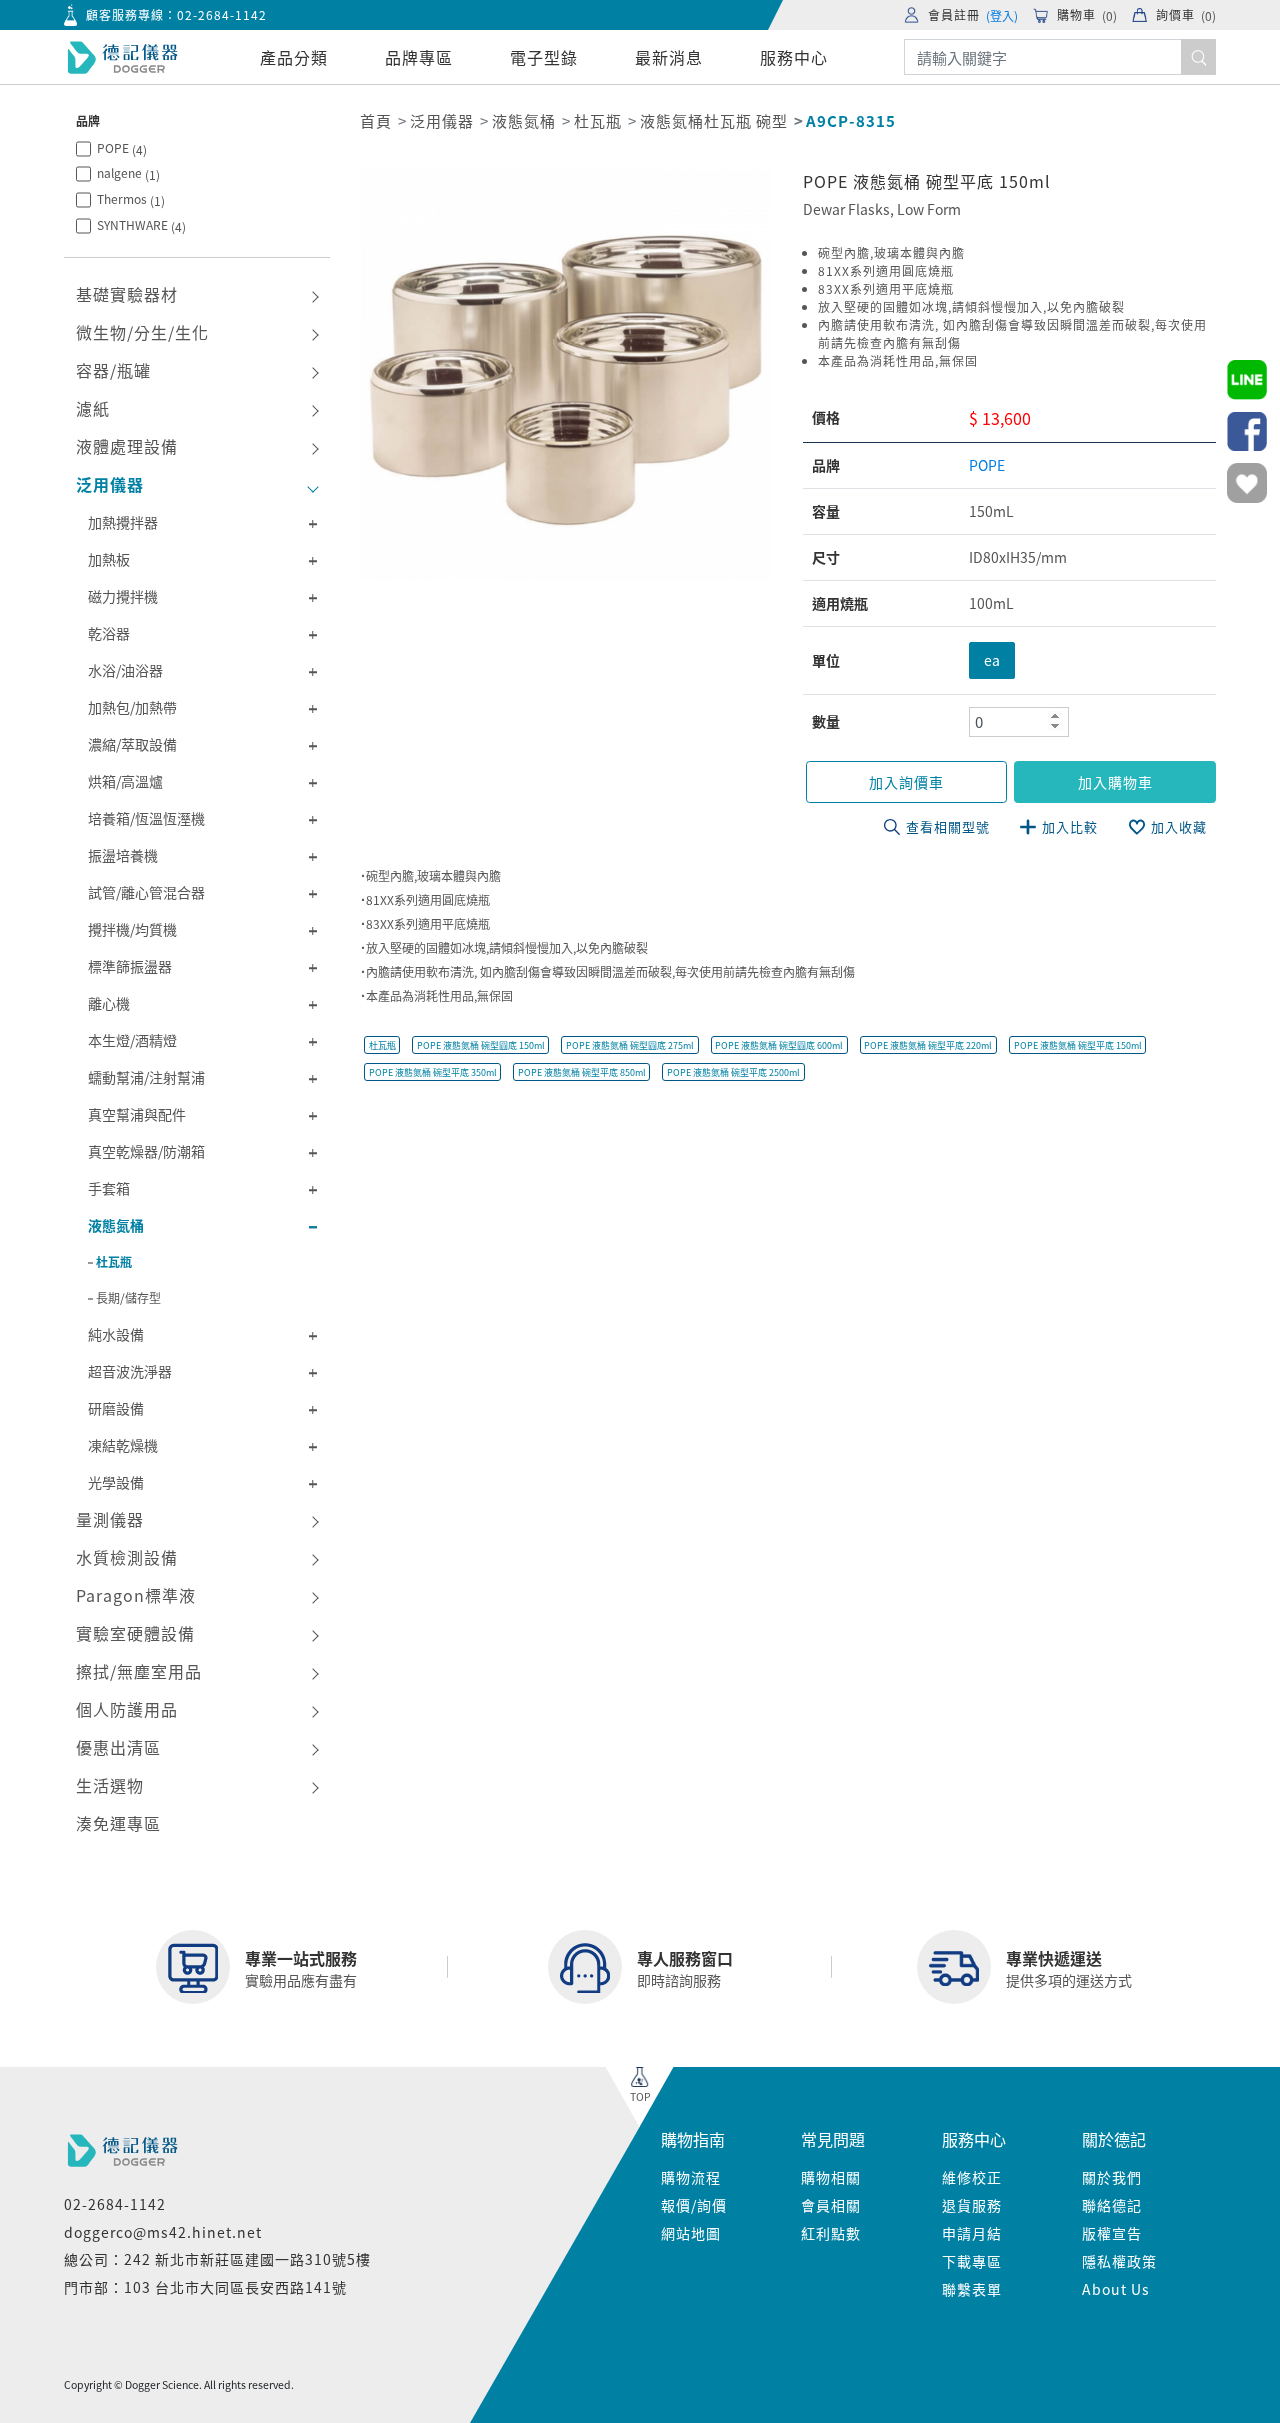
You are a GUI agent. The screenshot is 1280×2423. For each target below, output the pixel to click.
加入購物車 (1115, 782)
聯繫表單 (972, 2289)
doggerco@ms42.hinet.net (163, 2232)
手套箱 (109, 1188)
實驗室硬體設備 (135, 1633)
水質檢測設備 (127, 1557)
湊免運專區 (118, 1823)
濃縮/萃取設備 (132, 744)
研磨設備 (116, 1408)
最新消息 (669, 57)
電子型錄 (544, 57)
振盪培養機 (123, 855)
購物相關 (831, 2177)
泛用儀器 (110, 484)
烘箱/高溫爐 (125, 781)
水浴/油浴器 (125, 670)
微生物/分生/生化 (142, 332)
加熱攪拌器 (123, 522)
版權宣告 (1112, 2233)
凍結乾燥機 (123, 1445)
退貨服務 (972, 2205)
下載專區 (972, 2261)
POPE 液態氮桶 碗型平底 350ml (433, 1072)
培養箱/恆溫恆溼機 (146, 818)
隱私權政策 (1119, 2261)
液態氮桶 (116, 1225)
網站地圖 (691, 2233)
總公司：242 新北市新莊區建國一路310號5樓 (217, 2259)
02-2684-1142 (222, 14)
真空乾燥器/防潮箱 (146, 1151)
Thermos (131, 199)
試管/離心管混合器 (146, 892)
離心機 (109, 1003)
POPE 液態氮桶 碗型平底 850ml (582, 1072)
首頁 (376, 120)
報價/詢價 (694, 2205)
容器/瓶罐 (113, 370)
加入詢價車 (906, 782)
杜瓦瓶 (114, 1261)
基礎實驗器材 (127, 294)
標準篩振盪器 (130, 966)
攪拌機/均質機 (132, 929)
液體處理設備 (127, 446)
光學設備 (116, 1482)
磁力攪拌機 (123, 596)
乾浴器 (109, 633)
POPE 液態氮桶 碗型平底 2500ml (733, 1072)
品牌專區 (419, 57)
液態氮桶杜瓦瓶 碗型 (714, 120)
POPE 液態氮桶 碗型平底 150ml (1078, 1045)
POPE (122, 148)
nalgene (128, 173)
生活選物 (110, 1785)
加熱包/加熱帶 (132, 707)
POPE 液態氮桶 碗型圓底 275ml (630, 1045)
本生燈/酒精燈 (132, 1040)
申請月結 (972, 2233)
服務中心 (794, 57)
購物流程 (691, 2177)
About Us (1116, 2289)
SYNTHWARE (141, 225)
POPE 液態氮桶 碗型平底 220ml (928, 1045)
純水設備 (116, 1334)
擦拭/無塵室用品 (139, 1671)
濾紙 (93, 408)
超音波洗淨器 (130, 1371)
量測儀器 (110, 1519)
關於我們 (1112, 2177)
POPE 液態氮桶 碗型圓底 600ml (779, 1045)
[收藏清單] (1247, 483)
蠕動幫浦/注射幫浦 (146, 1077)
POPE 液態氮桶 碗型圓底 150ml (481, 1045)
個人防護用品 (127, 1709)
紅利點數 (831, 2233)
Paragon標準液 (136, 1595)
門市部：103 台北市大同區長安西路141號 (205, 2287)
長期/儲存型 (128, 1297)
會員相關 (831, 2205)
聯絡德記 (1112, 2205)
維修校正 (972, 2177)
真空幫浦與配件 (137, 1114)
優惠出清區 (118, 1747)
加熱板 (109, 559)
